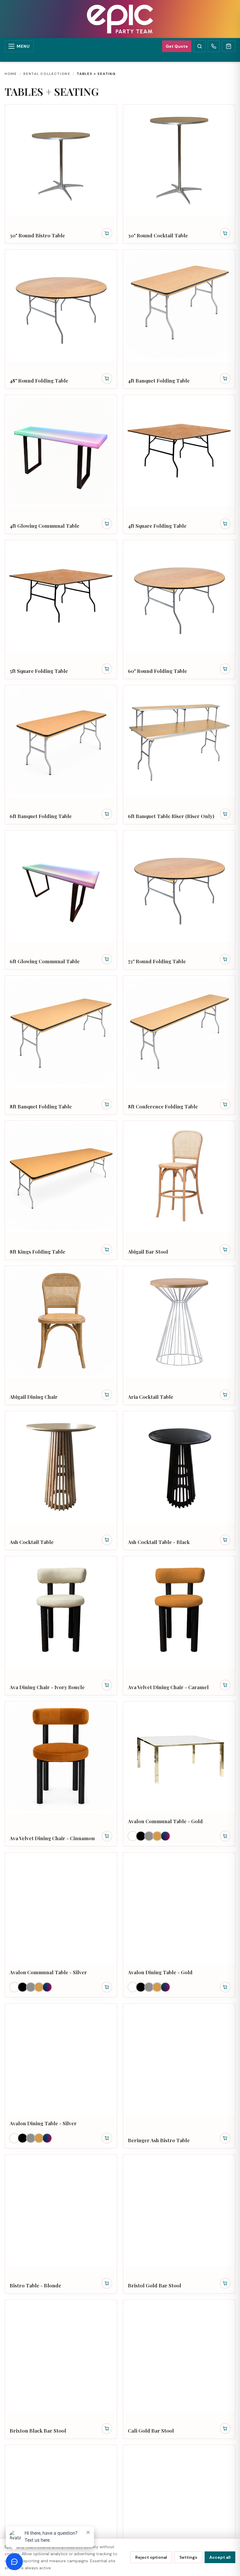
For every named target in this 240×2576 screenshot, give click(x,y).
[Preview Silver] (149, 1836)
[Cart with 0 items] (229, 46)
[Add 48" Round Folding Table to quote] (107, 378)
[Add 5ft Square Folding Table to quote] (107, 669)
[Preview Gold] (157, 1836)
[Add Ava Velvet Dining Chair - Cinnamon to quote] (107, 1836)
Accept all (220, 2557)
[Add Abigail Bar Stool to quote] (225, 1250)
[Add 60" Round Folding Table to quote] (225, 669)
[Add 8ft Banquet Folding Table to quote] (107, 1104)
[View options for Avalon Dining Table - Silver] (107, 2138)
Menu (23, 46)
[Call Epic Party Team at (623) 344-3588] (214, 46)
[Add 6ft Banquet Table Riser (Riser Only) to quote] (225, 814)
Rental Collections (47, 74)
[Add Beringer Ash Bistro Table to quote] (225, 2138)
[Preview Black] (141, 1836)
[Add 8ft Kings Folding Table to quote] (107, 1250)
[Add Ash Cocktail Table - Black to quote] (225, 1540)
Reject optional (151, 2557)
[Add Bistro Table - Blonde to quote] (107, 2283)
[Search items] (200, 46)
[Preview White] (133, 1836)
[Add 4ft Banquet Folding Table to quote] (225, 378)
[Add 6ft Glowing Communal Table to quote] (107, 959)
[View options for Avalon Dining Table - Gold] (225, 1987)
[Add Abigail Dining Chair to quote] (107, 1395)
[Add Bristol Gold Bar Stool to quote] (225, 2283)
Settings (188, 2557)
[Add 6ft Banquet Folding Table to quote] (107, 814)
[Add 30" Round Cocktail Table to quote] (225, 233)
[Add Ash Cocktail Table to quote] (107, 1540)
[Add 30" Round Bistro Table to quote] (107, 233)
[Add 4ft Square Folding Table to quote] (225, 524)
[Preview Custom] (165, 1836)
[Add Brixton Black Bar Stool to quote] (107, 2428)
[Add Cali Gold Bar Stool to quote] (225, 2428)
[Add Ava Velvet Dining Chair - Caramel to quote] (225, 1685)
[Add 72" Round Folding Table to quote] (225, 959)
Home (11, 74)
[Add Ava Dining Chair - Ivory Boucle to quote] (107, 1685)
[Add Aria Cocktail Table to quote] (225, 1395)
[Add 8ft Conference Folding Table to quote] (225, 1104)
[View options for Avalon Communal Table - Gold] (225, 1836)
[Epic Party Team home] (120, 19)
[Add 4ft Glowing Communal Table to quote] (107, 524)
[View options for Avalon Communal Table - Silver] (107, 1987)
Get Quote (177, 46)
